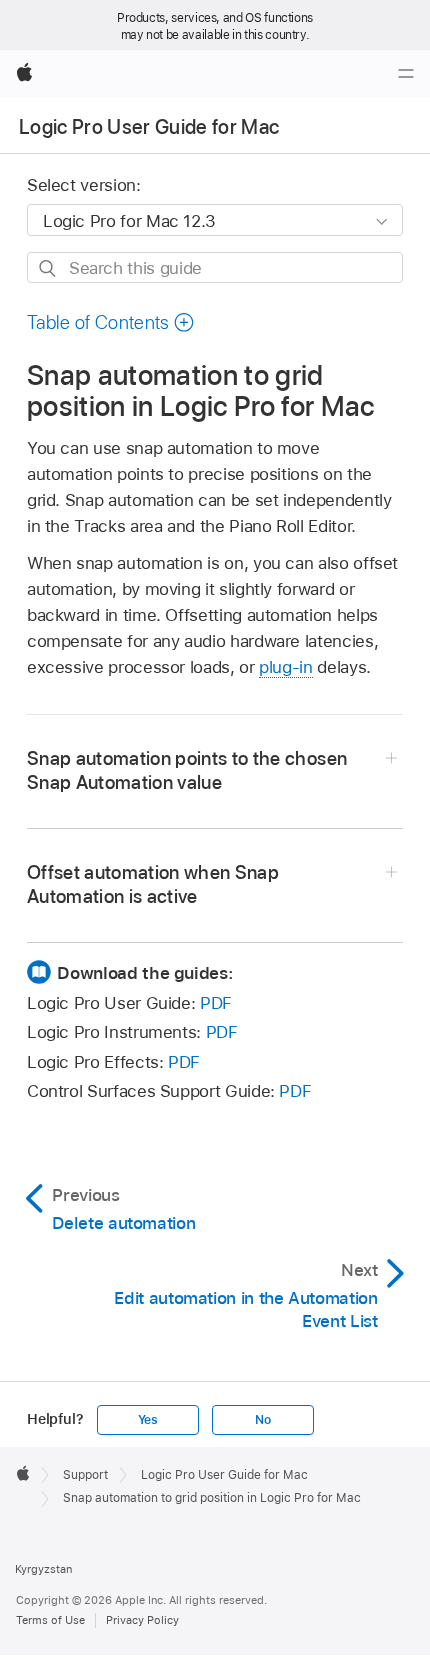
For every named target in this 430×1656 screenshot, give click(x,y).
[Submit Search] (48, 268)
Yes (148, 1420)
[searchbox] (215, 267)
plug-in (286, 667)
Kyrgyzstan (43, 1569)
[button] (111, 322)
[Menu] (406, 74)
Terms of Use (50, 1620)
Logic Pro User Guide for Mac (149, 127)
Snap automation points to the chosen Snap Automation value (187, 770)
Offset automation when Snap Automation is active (153, 884)
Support (85, 1475)
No (263, 1420)
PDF (216, 1003)
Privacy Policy (142, 1620)
